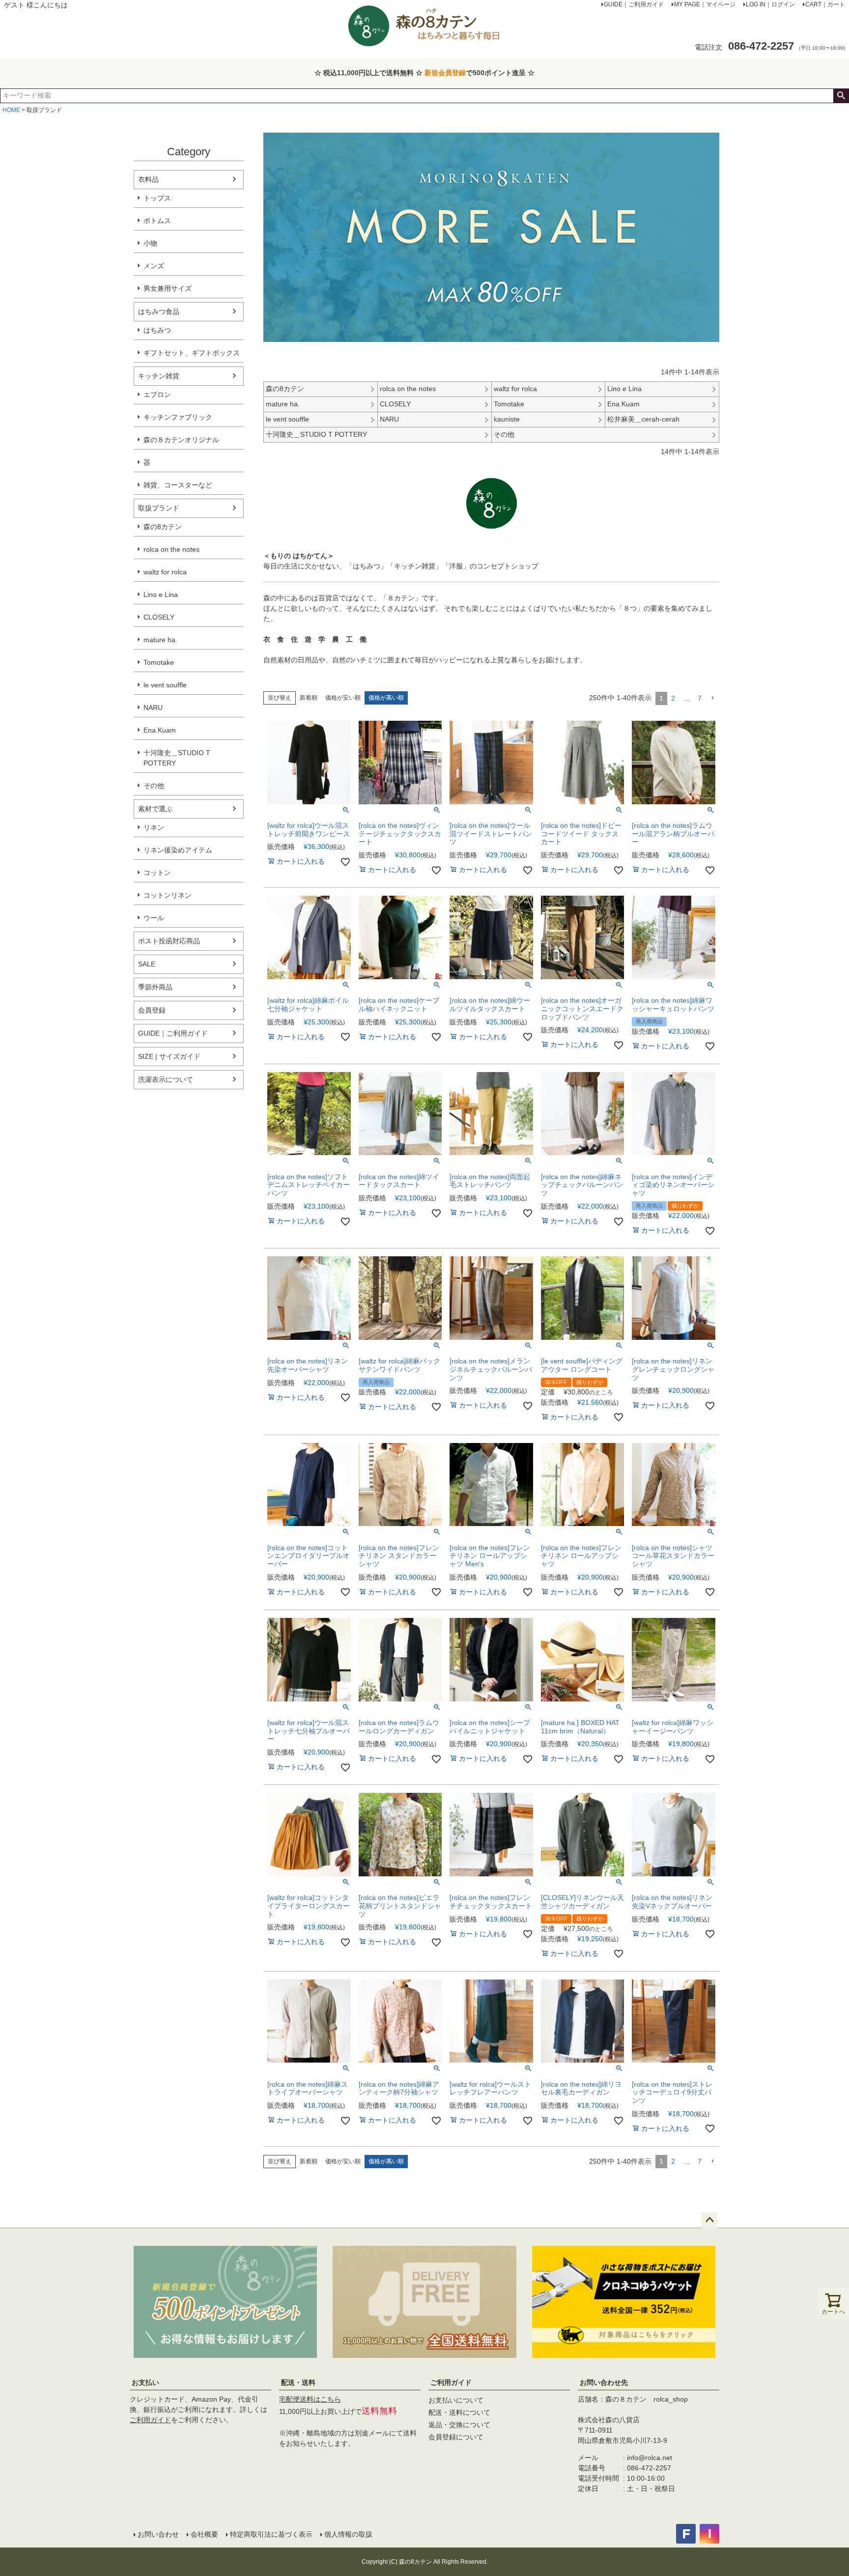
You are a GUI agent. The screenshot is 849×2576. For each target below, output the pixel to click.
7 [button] (700, 698)
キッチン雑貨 (159, 376)
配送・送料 (298, 2382)
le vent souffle (165, 685)
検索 (841, 96)
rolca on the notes (171, 549)
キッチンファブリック (178, 417)
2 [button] (673, 698)
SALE (147, 964)
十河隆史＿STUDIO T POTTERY (177, 758)
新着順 (309, 698)
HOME (11, 110)
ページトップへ (709, 2220)
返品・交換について (459, 2425)
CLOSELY (159, 617)
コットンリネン (168, 895)
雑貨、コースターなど (178, 485)
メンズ (154, 266)
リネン (154, 827)
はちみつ (157, 330)
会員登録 (152, 1010)
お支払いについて (456, 2400)
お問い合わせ (158, 2534)
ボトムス (157, 221)
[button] (712, 698)
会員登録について (456, 2437)
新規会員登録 (445, 73)
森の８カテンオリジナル (181, 440)
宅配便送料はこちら (310, 2399)
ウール (154, 918)
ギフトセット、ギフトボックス (192, 353)
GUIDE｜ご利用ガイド (173, 1033)
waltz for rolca (165, 572)
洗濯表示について (166, 1079)
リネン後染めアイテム (178, 850)
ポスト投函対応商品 (169, 941)
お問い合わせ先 (604, 2382)
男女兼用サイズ (168, 288)
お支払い (145, 2382)
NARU (153, 708)
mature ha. (160, 640)
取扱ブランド (159, 508)
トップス (157, 198)
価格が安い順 (343, 698)
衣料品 (148, 179)
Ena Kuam (160, 730)
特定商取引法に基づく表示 (271, 2534)
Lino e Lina (161, 594)
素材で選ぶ (155, 809)
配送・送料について (459, 2412)
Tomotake (159, 662)
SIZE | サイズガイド (169, 1056)
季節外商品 (155, 987)
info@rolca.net (650, 2458)
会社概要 (204, 2534)
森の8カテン (163, 527)
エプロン (157, 395)
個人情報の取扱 (348, 2534)
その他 (154, 786)
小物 (150, 243)
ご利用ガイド (150, 2420)
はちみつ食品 (159, 311)
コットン (157, 873)
